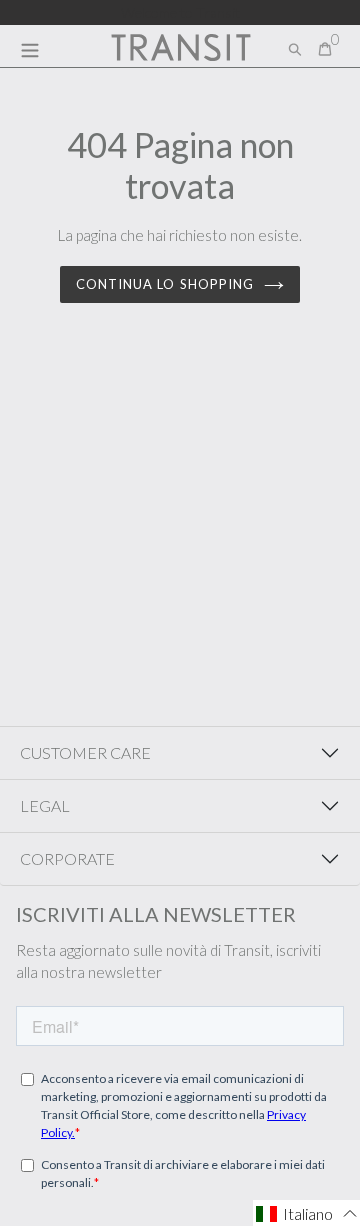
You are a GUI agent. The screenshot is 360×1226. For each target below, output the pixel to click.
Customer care (85, 752)
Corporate (67, 858)
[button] (306, 1213)
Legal (45, 805)
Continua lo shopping (165, 284)
